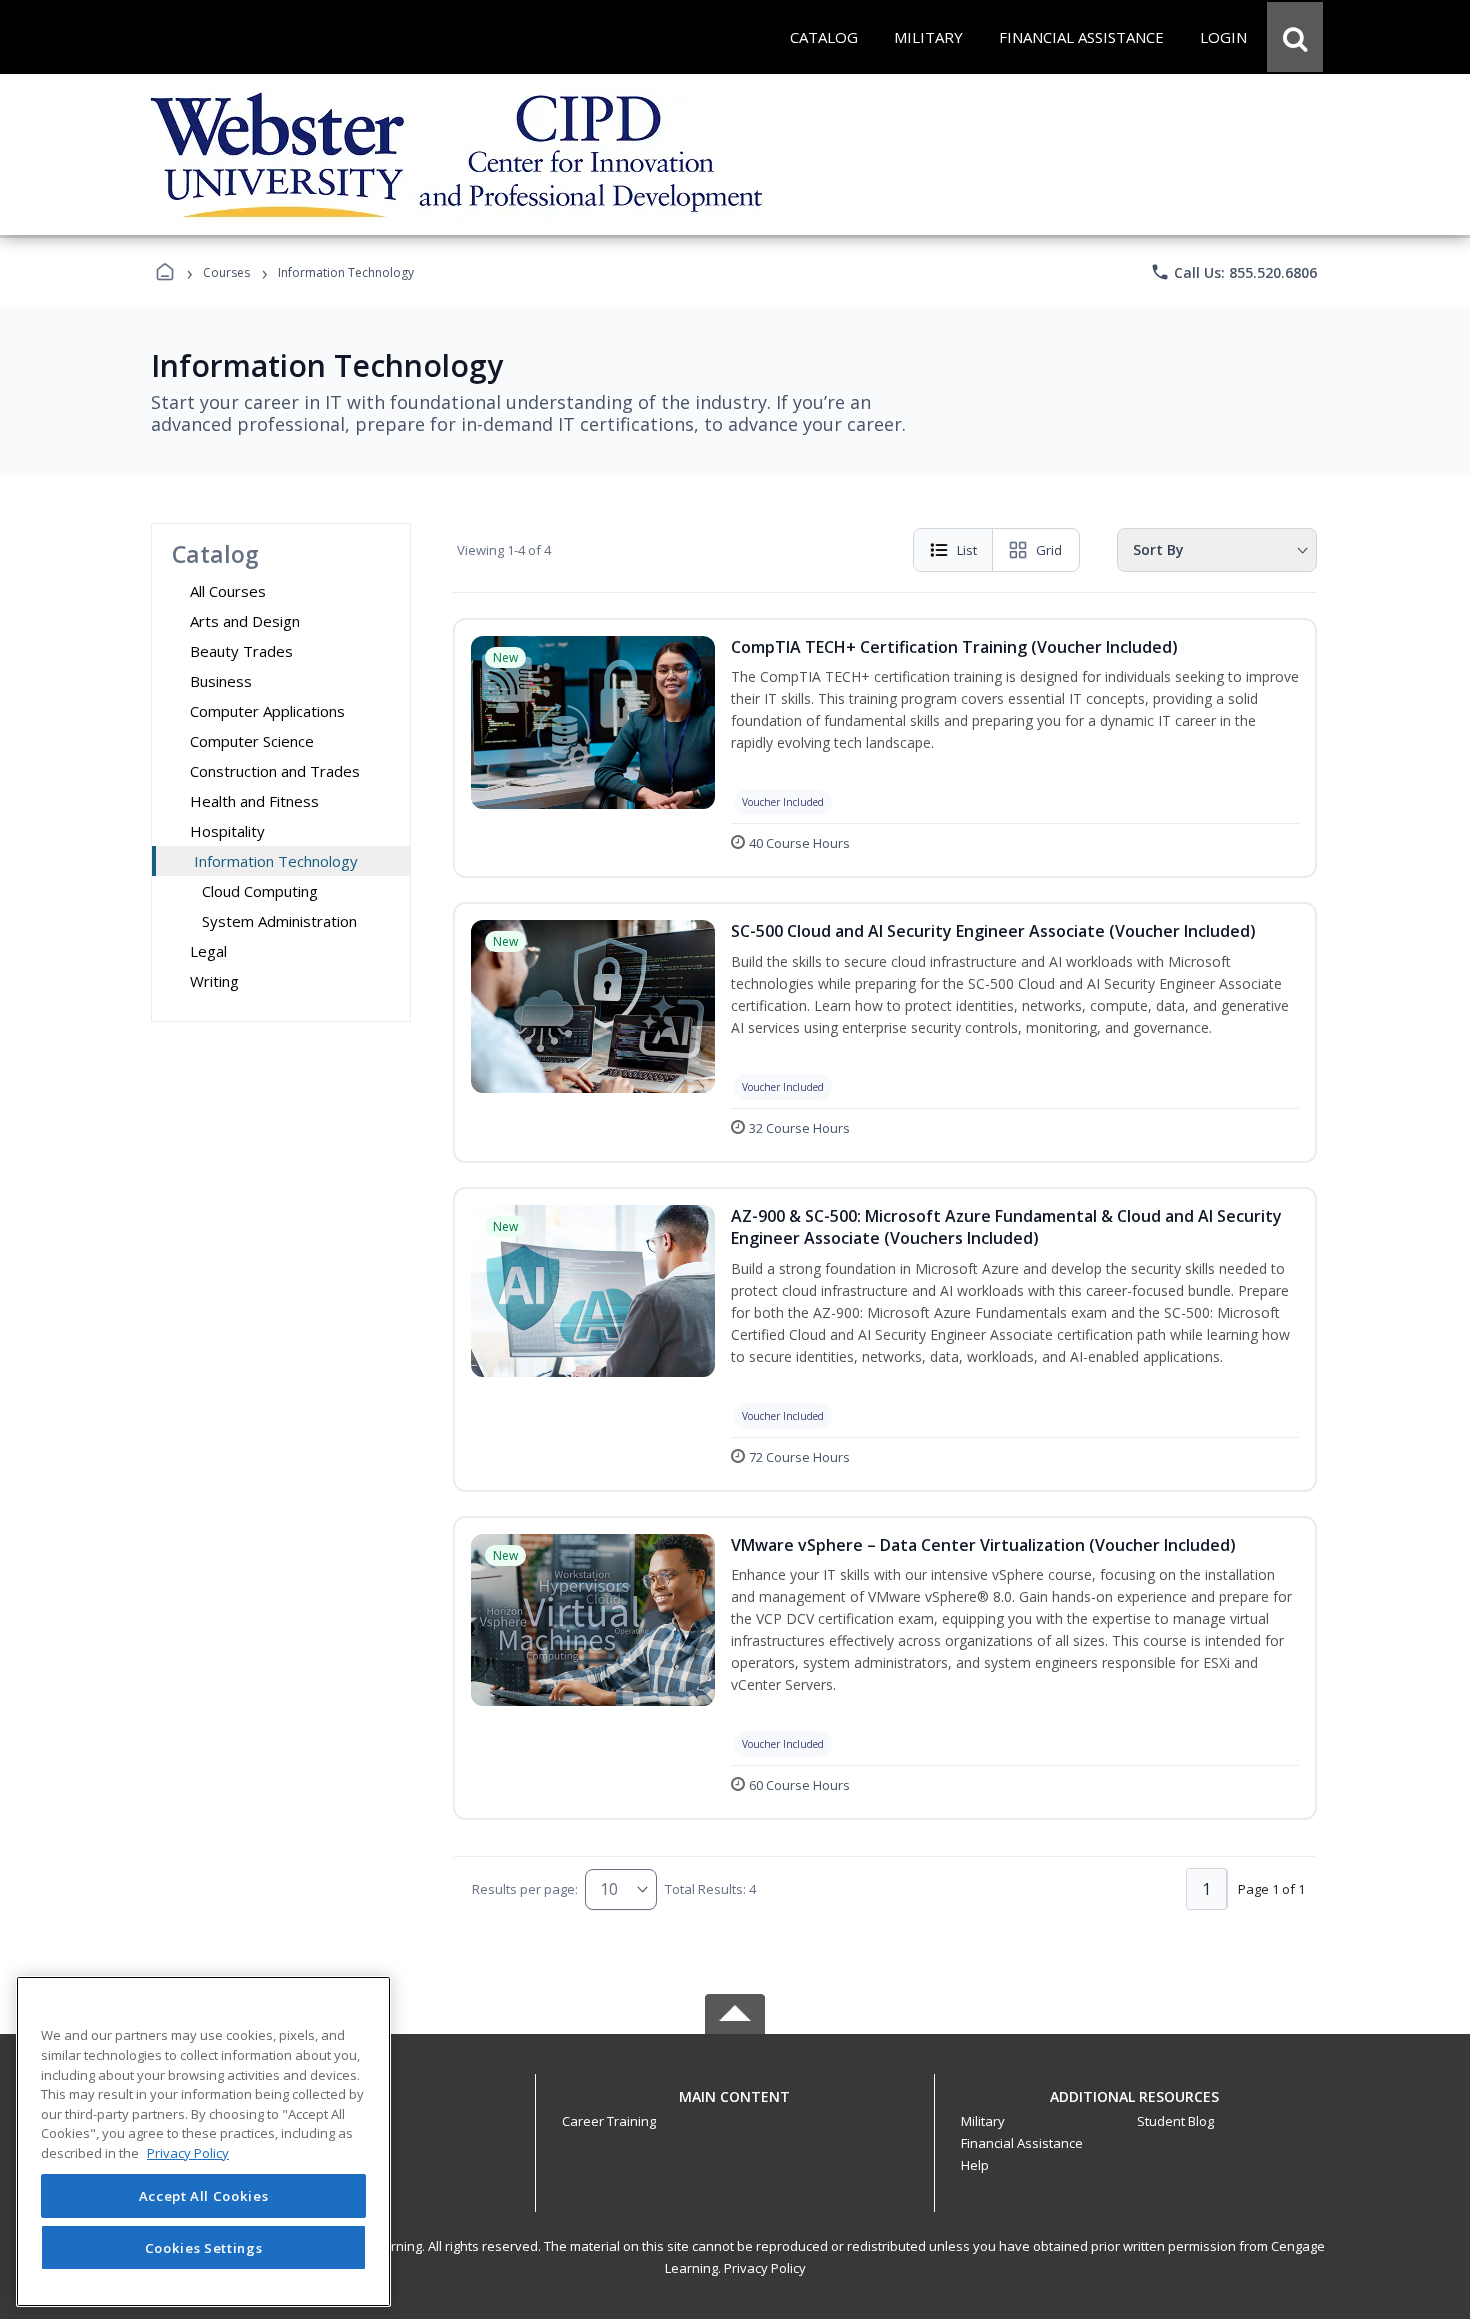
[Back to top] (735, 2107)
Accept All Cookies (204, 2196)
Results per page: (525, 1889)
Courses (226, 272)
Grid (1049, 550)
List (967, 550)
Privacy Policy (765, 2268)
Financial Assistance (1022, 2143)
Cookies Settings (204, 2247)
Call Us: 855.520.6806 (1233, 272)
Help (975, 2165)
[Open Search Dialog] (1295, 37)
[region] (203, 2141)
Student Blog (1175, 2121)
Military (983, 2121)
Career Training (609, 2121)
